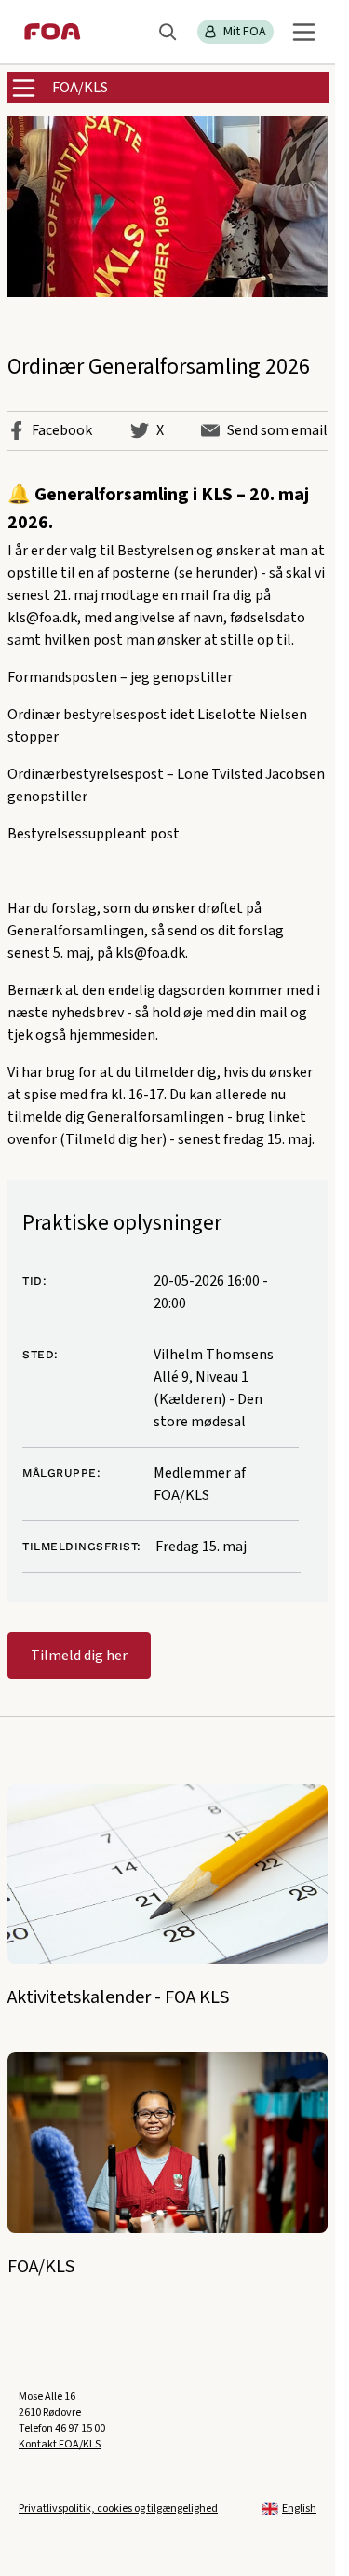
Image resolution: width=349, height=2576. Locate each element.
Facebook (62, 430)
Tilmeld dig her (79, 1656)
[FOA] (53, 32)
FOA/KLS (80, 88)
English (299, 2508)
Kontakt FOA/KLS (60, 2444)
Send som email (277, 430)
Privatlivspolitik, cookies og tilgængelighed (118, 2508)
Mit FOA (245, 32)
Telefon (62, 2428)
